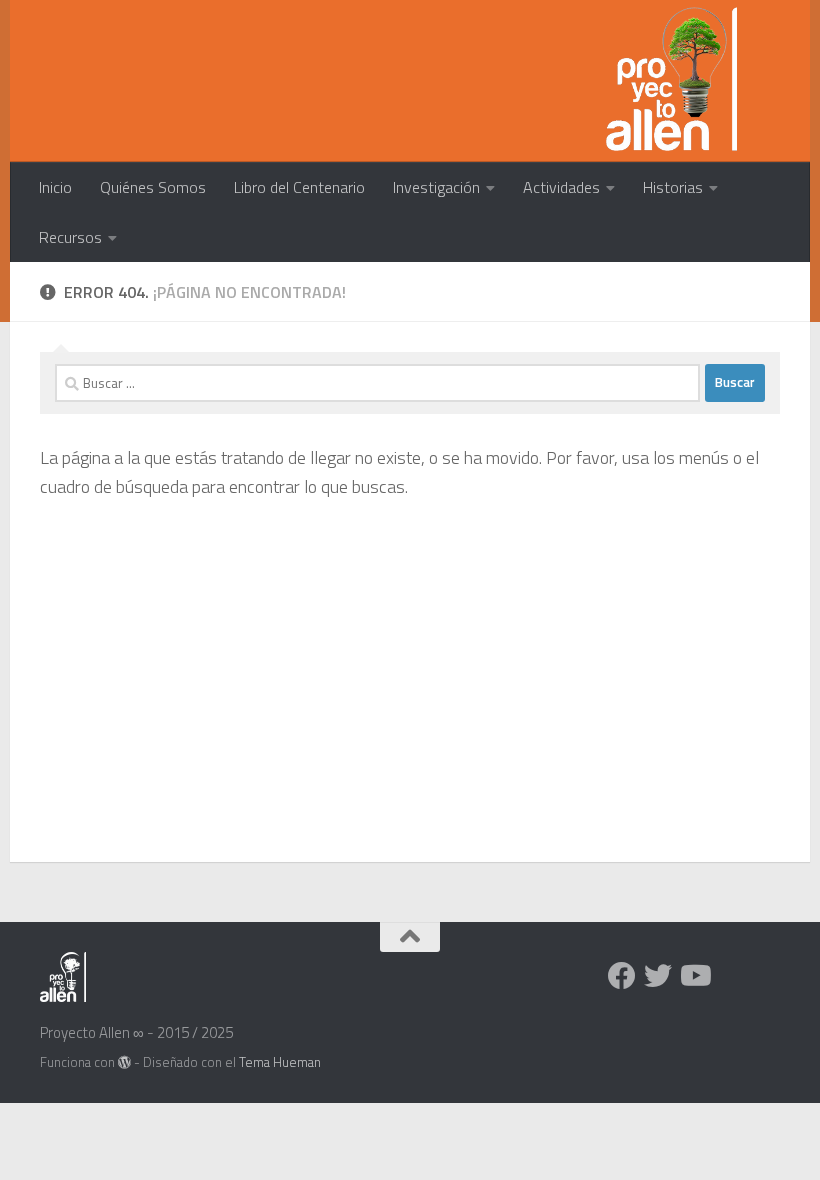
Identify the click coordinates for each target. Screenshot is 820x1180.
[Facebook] (622, 976)
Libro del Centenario (299, 187)
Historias (673, 187)
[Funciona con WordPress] (124, 1062)
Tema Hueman (280, 1062)
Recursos (70, 237)
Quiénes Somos (153, 187)
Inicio (55, 187)
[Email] (730, 977)
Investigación (436, 187)
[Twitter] (658, 976)
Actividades (561, 187)
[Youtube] (694, 976)
